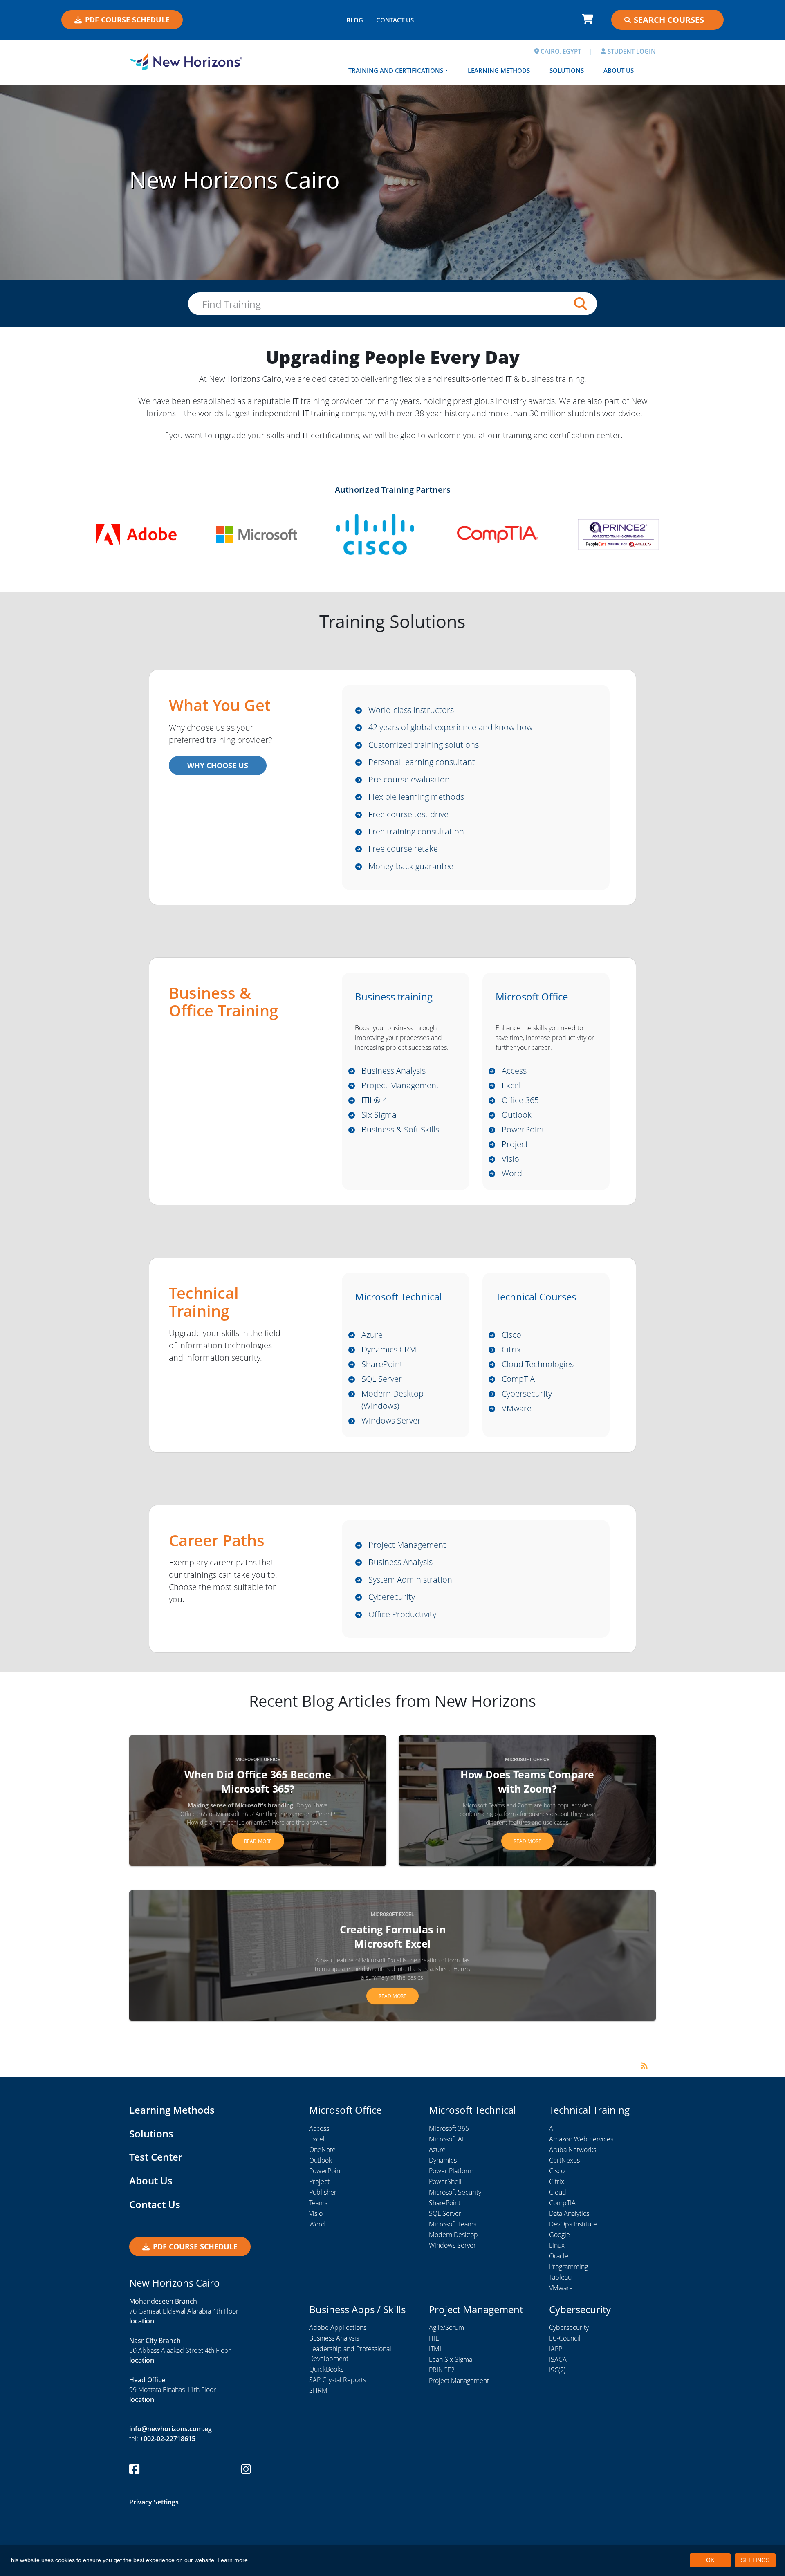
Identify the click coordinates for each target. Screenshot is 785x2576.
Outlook (517, 1115)
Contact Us (155, 2204)
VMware (517, 1408)
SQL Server (382, 1379)
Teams (318, 2203)
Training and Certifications (396, 70)
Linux (557, 2245)
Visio (510, 1159)
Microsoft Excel (392, 1915)
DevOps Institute (573, 2224)
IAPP (556, 2349)
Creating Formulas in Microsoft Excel (393, 1936)
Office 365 (520, 1100)
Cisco (511, 1335)
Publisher (323, 2192)
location (142, 2321)
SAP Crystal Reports (338, 2380)
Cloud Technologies (538, 1364)
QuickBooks (326, 2369)
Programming (569, 2267)
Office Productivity (402, 1614)
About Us (619, 70)
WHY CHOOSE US (218, 765)
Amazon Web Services (581, 2139)
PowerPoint (523, 1129)
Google (560, 2235)
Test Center (156, 2157)
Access (514, 1071)
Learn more (233, 2560)
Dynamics (443, 2160)
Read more (258, 1841)
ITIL (434, 2338)
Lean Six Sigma (451, 2359)
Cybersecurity (527, 1393)
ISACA (558, 2359)
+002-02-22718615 (168, 2439)
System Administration (410, 1579)
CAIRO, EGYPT (560, 51)
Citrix (511, 1349)
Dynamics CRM (389, 1349)
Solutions (567, 70)
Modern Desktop (453, 2235)
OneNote (322, 2150)
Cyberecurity (392, 1597)
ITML (436, 2349)
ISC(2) (557, 2370)
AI (552, 2128)
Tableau (560, 2277)
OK (710, 2560)
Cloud (558, 2192)
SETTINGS (755, 2560)
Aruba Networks (573, 2150)
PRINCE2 (442, 2370)
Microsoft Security (455, 2192)
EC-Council (565, 2338)
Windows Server (391, 1420)
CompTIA (518, 1379)
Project (515, 1144)
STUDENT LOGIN (631, 51)
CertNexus (564, 2160)
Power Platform (451, 2171)
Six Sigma (379, 1115)
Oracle (559, 2256)
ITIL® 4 (374, 1100)
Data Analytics (569, 2213)
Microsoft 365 (449, 2128)
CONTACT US (395, 20)
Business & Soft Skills (400, 1129)
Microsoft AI (446, 2139)
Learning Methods (499, 70)
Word (512, 1173)
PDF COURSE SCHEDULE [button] (127, 20)
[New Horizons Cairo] (186, 61)
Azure (372, 1335)
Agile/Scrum (446, 2327)
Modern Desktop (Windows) (392, 1400)
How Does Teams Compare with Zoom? (527, 1781)
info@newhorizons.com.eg (170, 2429)
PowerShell (445, 2181)
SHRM (318, 2390)
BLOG (355, 20)
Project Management (400, 1085)
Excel (511, 1085)
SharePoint (382, 1364)
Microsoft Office (258, 1760)
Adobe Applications (338, 2327)
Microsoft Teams (453, 2224)
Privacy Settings (154, 2502)
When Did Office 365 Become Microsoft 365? (258, 1781)
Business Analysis (394, 1071)
